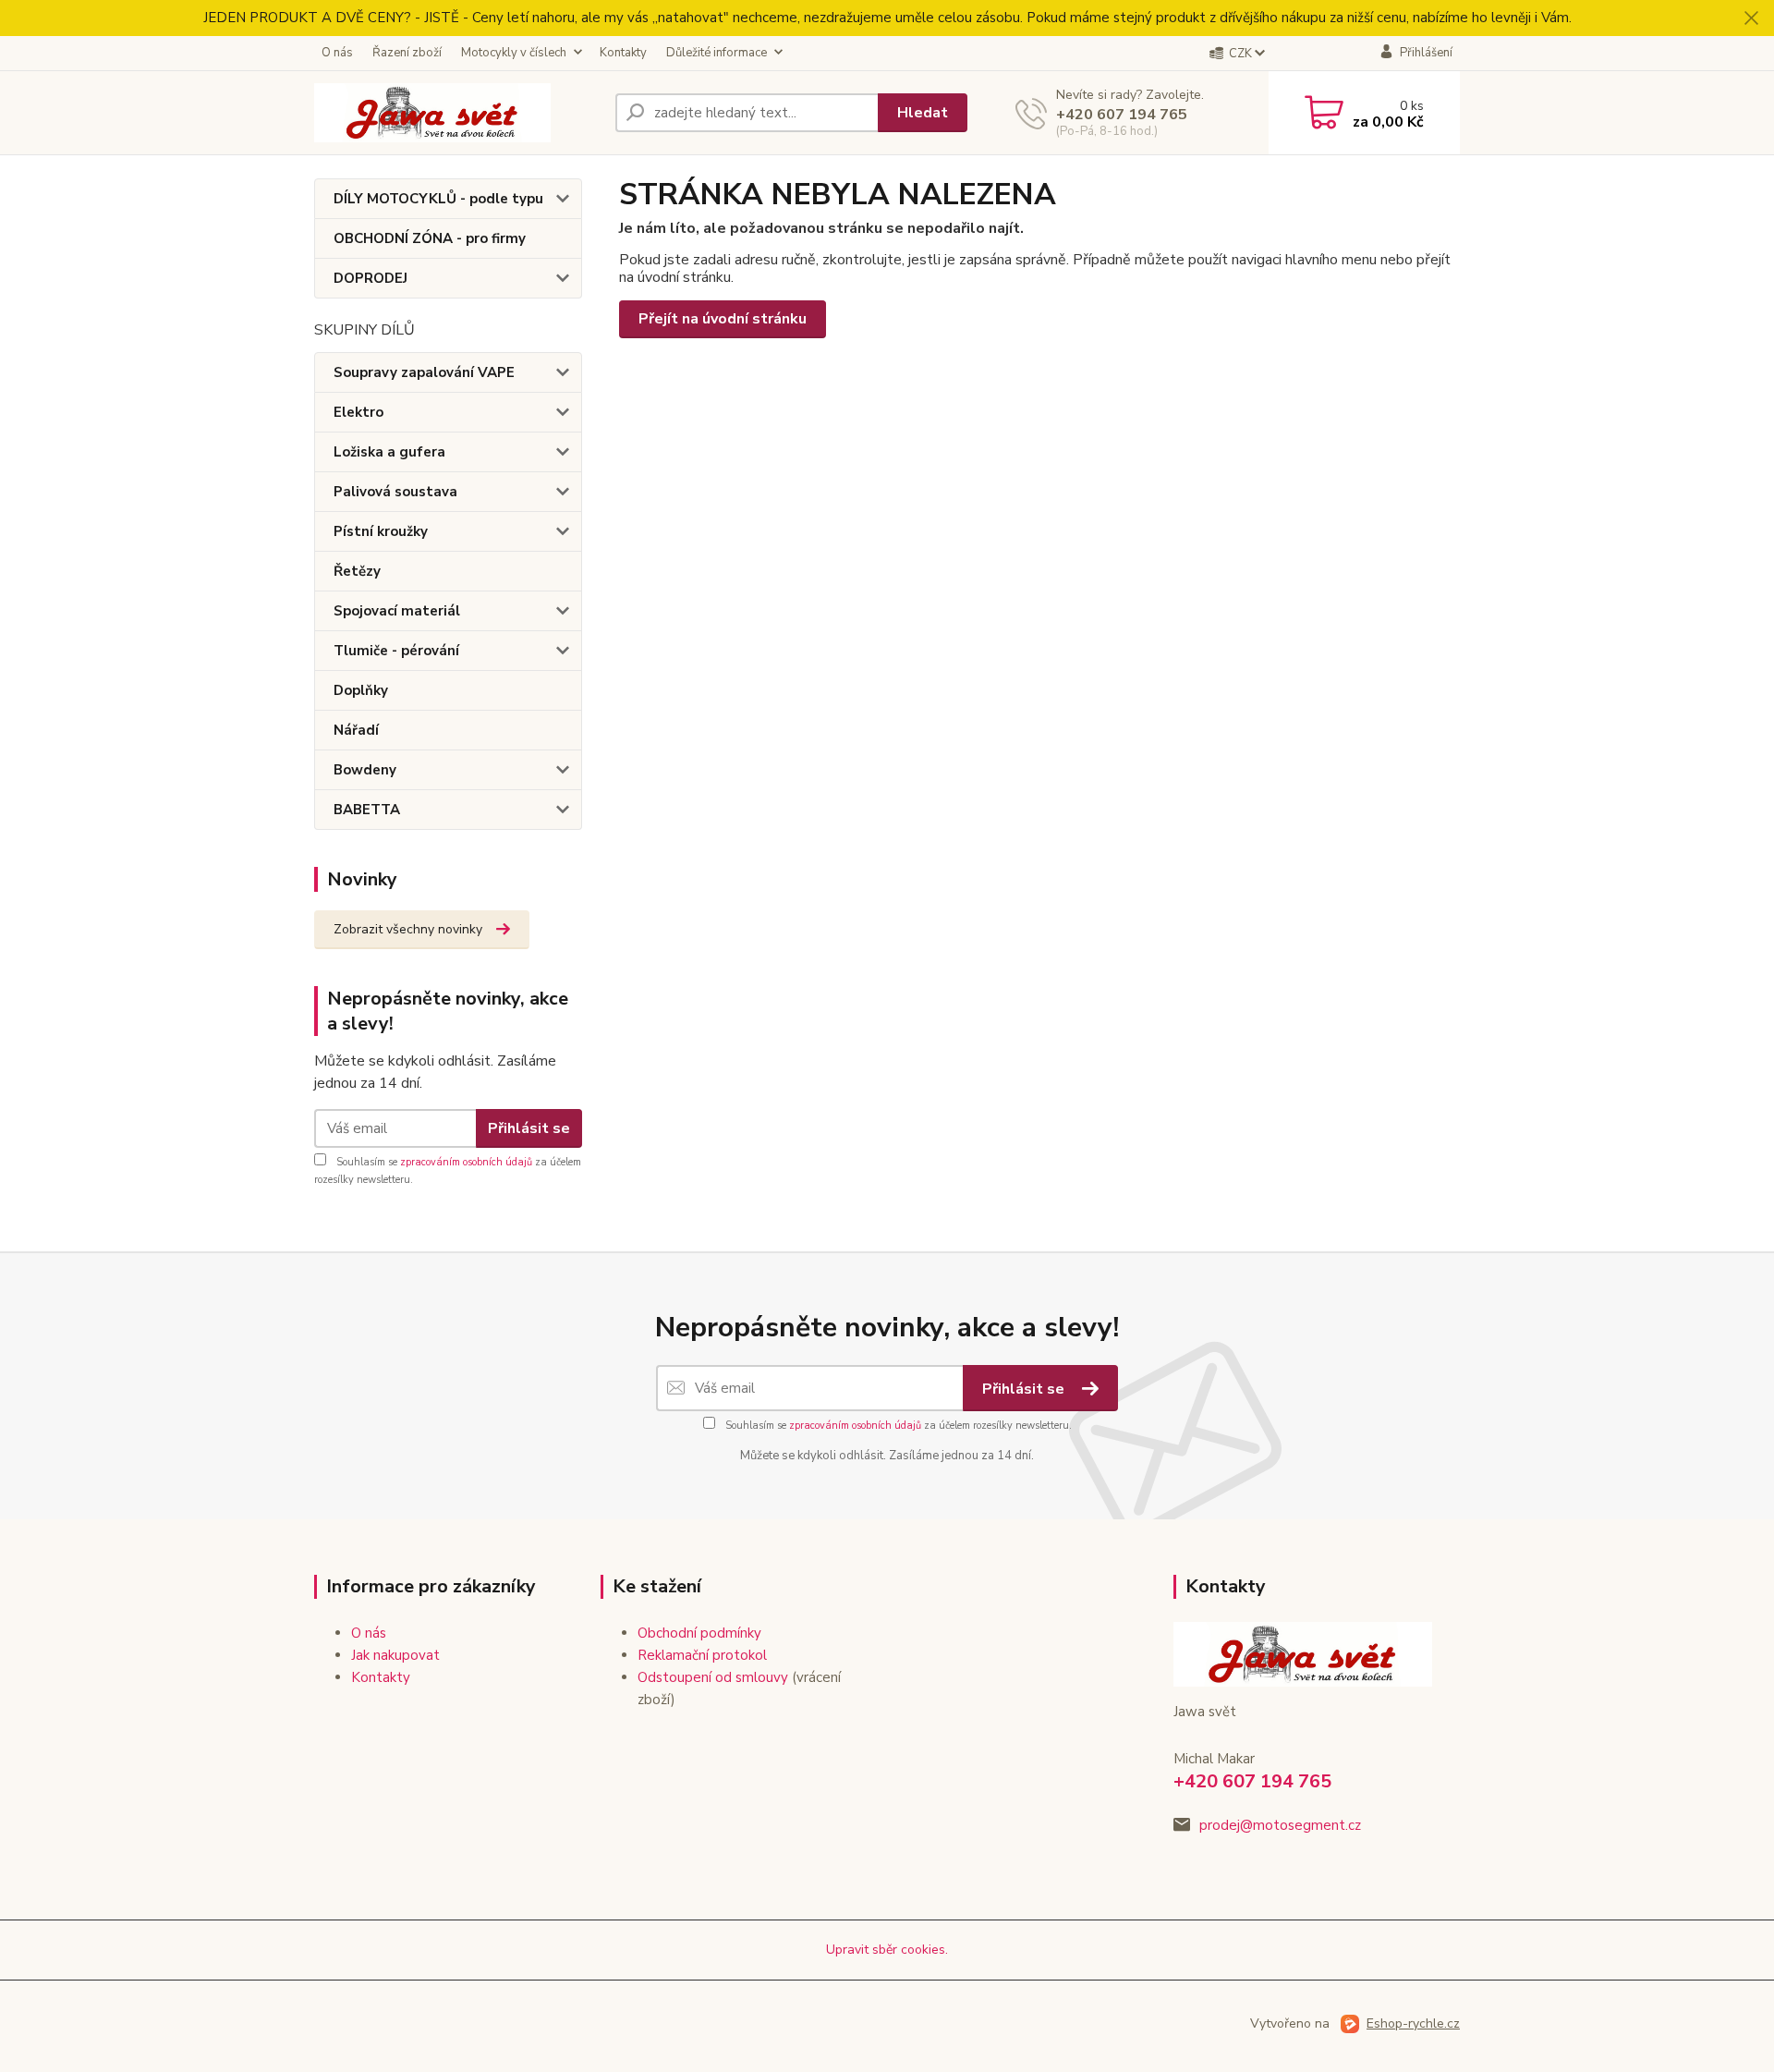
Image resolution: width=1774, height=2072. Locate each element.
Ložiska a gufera (389, 452)
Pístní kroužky (381, 531)
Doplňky (361, 690)
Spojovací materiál (397, 611)
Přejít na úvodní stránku (723, 319)
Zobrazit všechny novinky (408, 929)
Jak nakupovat (395, 1655)
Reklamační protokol (702, 1655)
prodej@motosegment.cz (1280, 1825)
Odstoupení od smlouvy (713, 1677)
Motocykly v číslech (514, 53)
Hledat (923, 113)
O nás (337, 53)
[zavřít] (1751, 18)
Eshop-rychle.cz (1413, 2023)
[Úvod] (457, 113)
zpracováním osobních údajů (466, 1162)
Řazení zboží (407, 53)
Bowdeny (365, 770)
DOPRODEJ (371, 278)
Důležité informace (717, 53)
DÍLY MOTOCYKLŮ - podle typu (438, 199)
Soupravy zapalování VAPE (424, 372)
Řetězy (357, 571)
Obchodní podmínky (699, 1633)
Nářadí (356, 730)
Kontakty (623, 53)
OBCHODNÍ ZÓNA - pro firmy (430, 238)
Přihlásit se (529, 1128)
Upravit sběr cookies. (887, 1950)
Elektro (358, 412)
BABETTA (367, 810)
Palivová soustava (395, 492)
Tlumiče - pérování (396, 651)
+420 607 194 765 (1122, 115)
